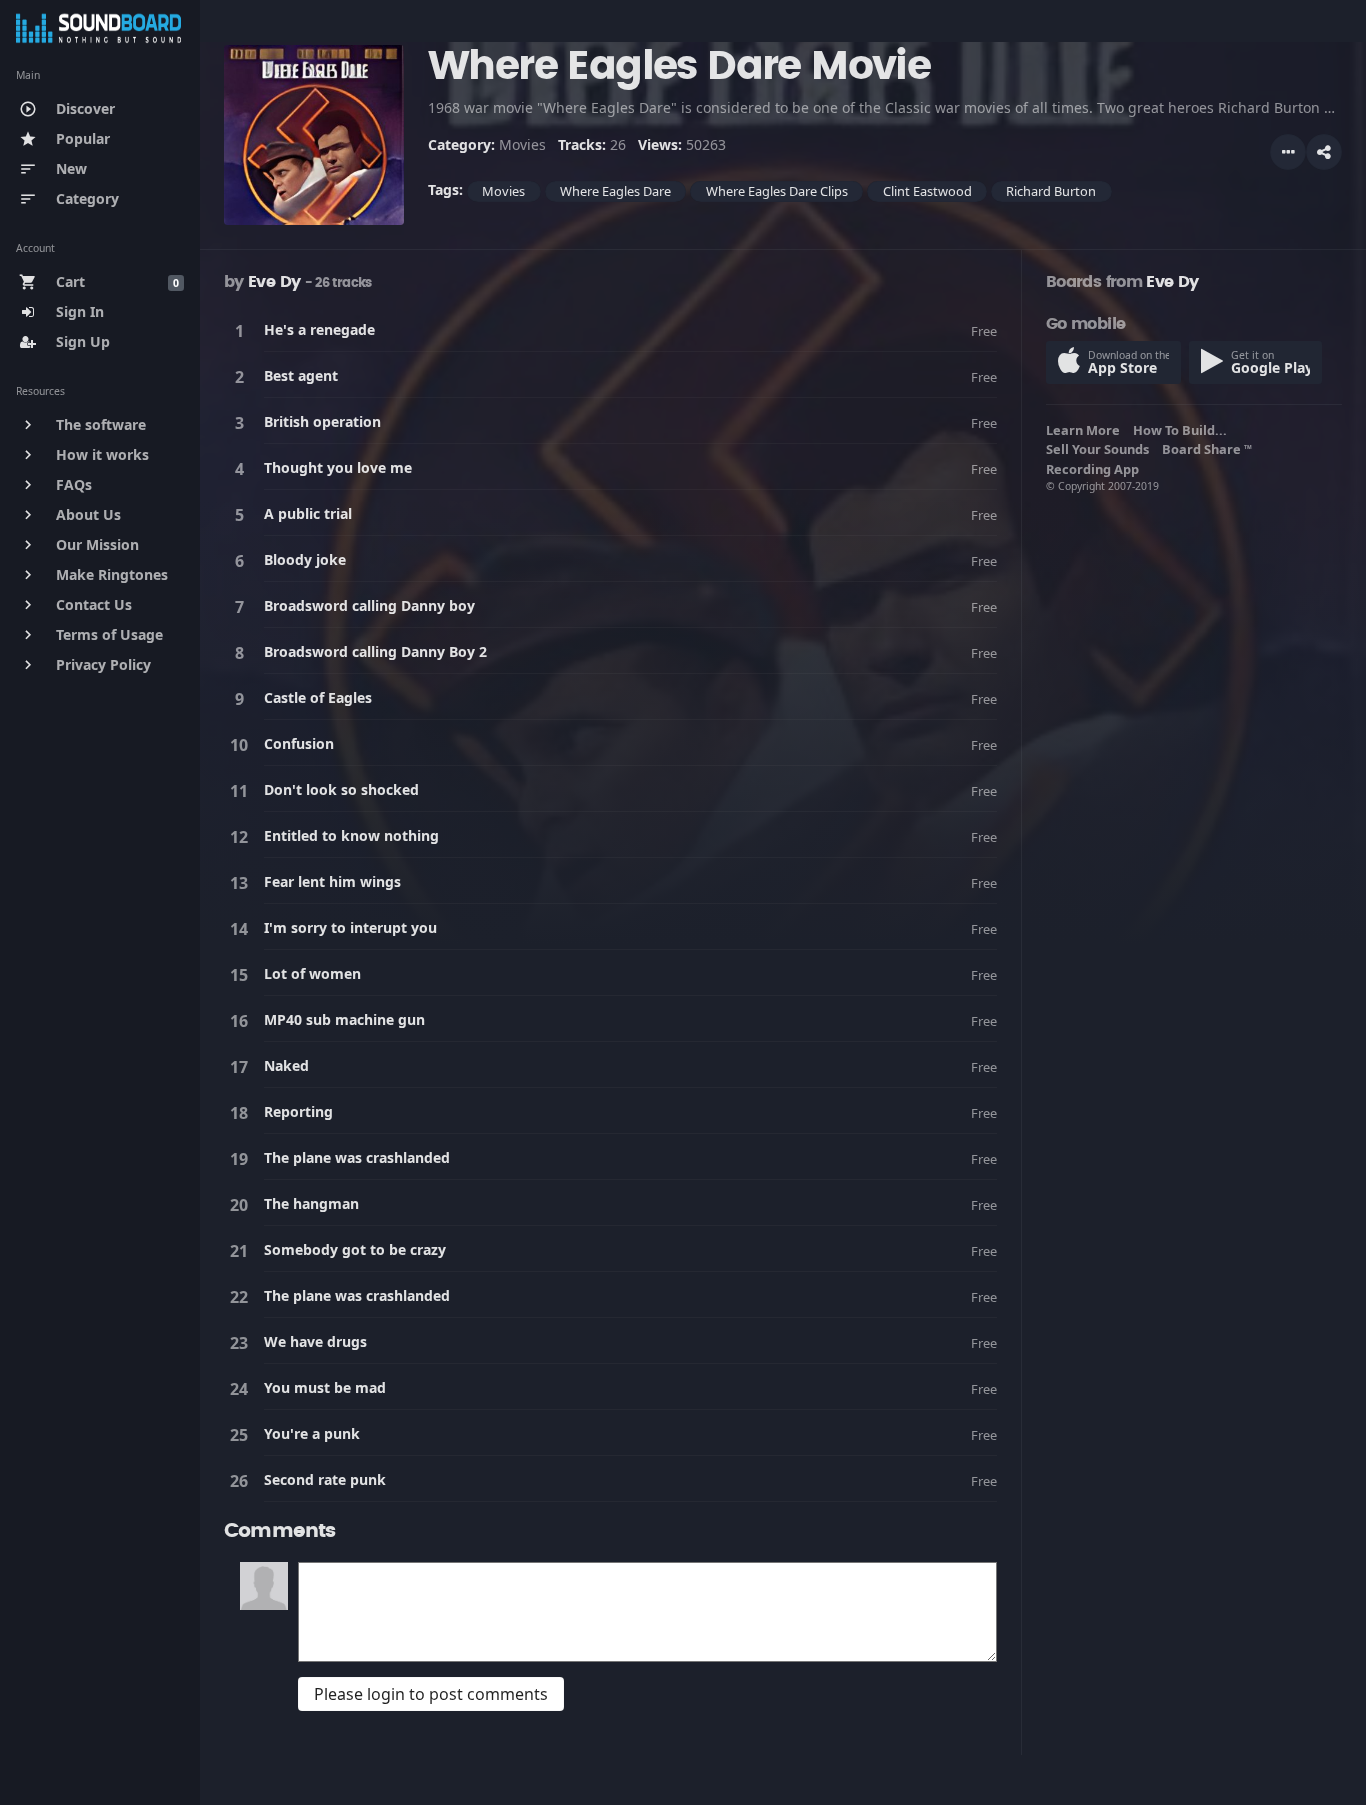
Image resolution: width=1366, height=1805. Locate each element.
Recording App (1095, 469)
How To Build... (1183, 430)
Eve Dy (274, 282)
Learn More (1086, 430)
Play (243, 330)
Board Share (1207, 449)
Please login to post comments (431, 1694)
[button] (1324, 152)
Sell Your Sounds (1100, 449)
